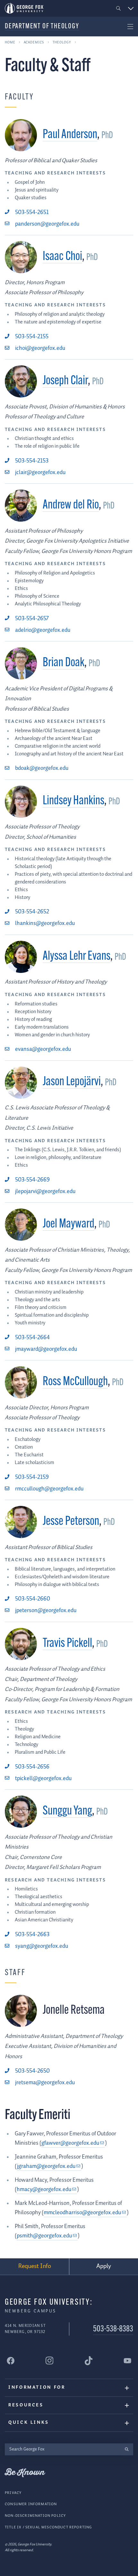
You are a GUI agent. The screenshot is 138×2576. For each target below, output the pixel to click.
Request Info (35, 2266)
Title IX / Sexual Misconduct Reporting (48, 2527)
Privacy (13, 2493)
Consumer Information (31, 2504)
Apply (104, 2266)
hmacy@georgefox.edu (44, 2189)
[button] (119, 9)
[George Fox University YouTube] (127, 2361)
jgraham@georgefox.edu (46, 2166)
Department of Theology (42, 27)
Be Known (25, 2473)
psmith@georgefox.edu (44, 2236)
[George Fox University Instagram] (49, 2361)
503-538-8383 (113, 2329)
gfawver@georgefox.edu (70, 2143)
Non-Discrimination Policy (35, 2516)
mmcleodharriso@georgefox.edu (82, 2213)
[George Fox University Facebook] (11, 2361)
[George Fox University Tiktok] (89, 2361)
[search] (127, 2449)
